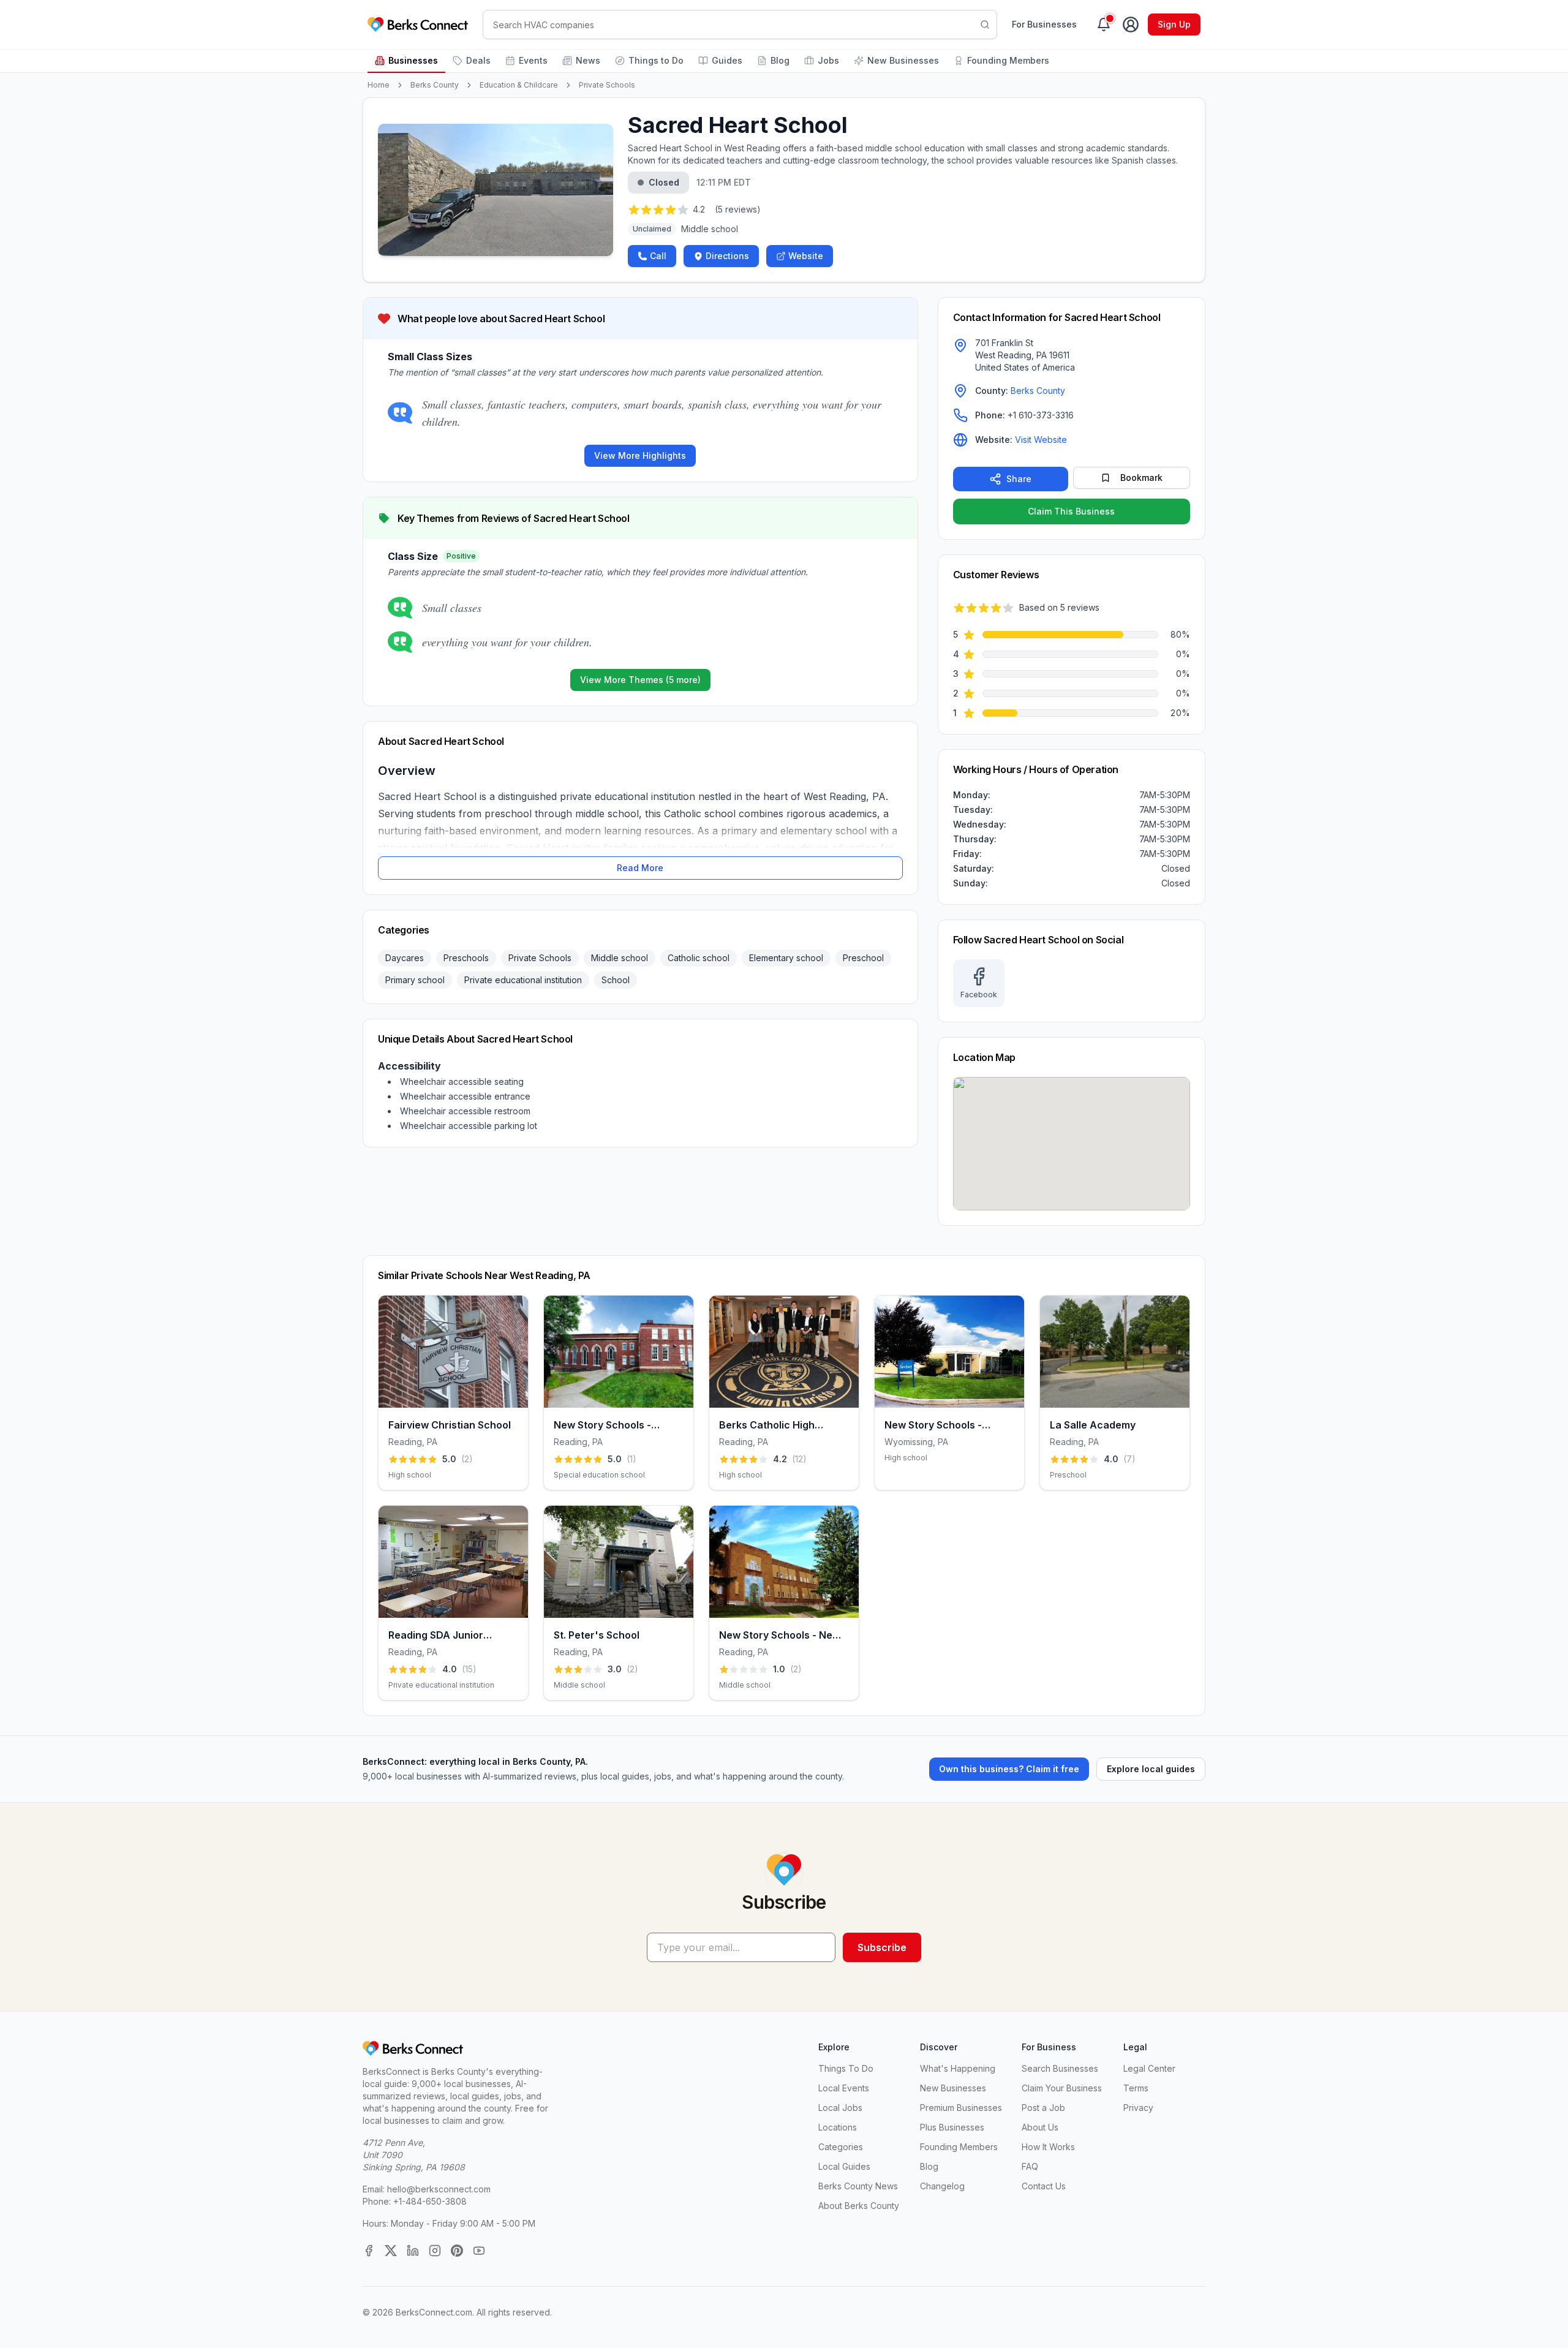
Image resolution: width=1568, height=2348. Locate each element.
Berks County (435, 85)
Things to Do (656, 60)
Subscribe (882, 1947)
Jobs (828, 60)
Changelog (942, 2186)
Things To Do (846, 2068)
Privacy (1138, 2108)
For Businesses (1044, 24)
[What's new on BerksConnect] (1104, 25)
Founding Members (1008, 60)
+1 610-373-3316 (1041, 415)
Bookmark (1141, 478)
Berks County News (858, 2186)
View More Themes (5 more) (640, 680)
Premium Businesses (961, 2108)
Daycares (405, 958)
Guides (727, 60)
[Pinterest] (457, 2251)
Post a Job (1043, 2108)
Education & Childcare (519, 85)
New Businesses (903, 60)
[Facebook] (369, 2251)
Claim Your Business (1062, 2088)
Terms (1136, 2088)
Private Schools (607, 85)
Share (1019, 479)
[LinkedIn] (413, 2251)
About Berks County (859, 2206)
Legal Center (1149, 2068)
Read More (640, 868)
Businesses (413, 60)
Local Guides (844, 2166)
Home (379, 85)
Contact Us (1044, 2186)
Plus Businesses (952, 2127)
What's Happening (958, 2068)
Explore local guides (1151, 1769)
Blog (780, 60)
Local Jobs (840, 2108)
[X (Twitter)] (391, 2251)
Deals (478, 60)
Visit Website (1041, 440)
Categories (841, 2147)
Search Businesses (1060, 2068)
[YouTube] (479, 2251)
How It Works (1048, 2147)
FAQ (1030, 2166)
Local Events (844, 2088)
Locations (838, 2127)
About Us (1040, 2127)
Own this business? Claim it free (1009, 1769)
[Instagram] (435, 2251)
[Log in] (1131, 25)
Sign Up (1174, 24)
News (588, 60)
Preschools (466, 958)
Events (533, 60)
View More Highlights (640, 455)
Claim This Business (1071, 511)
